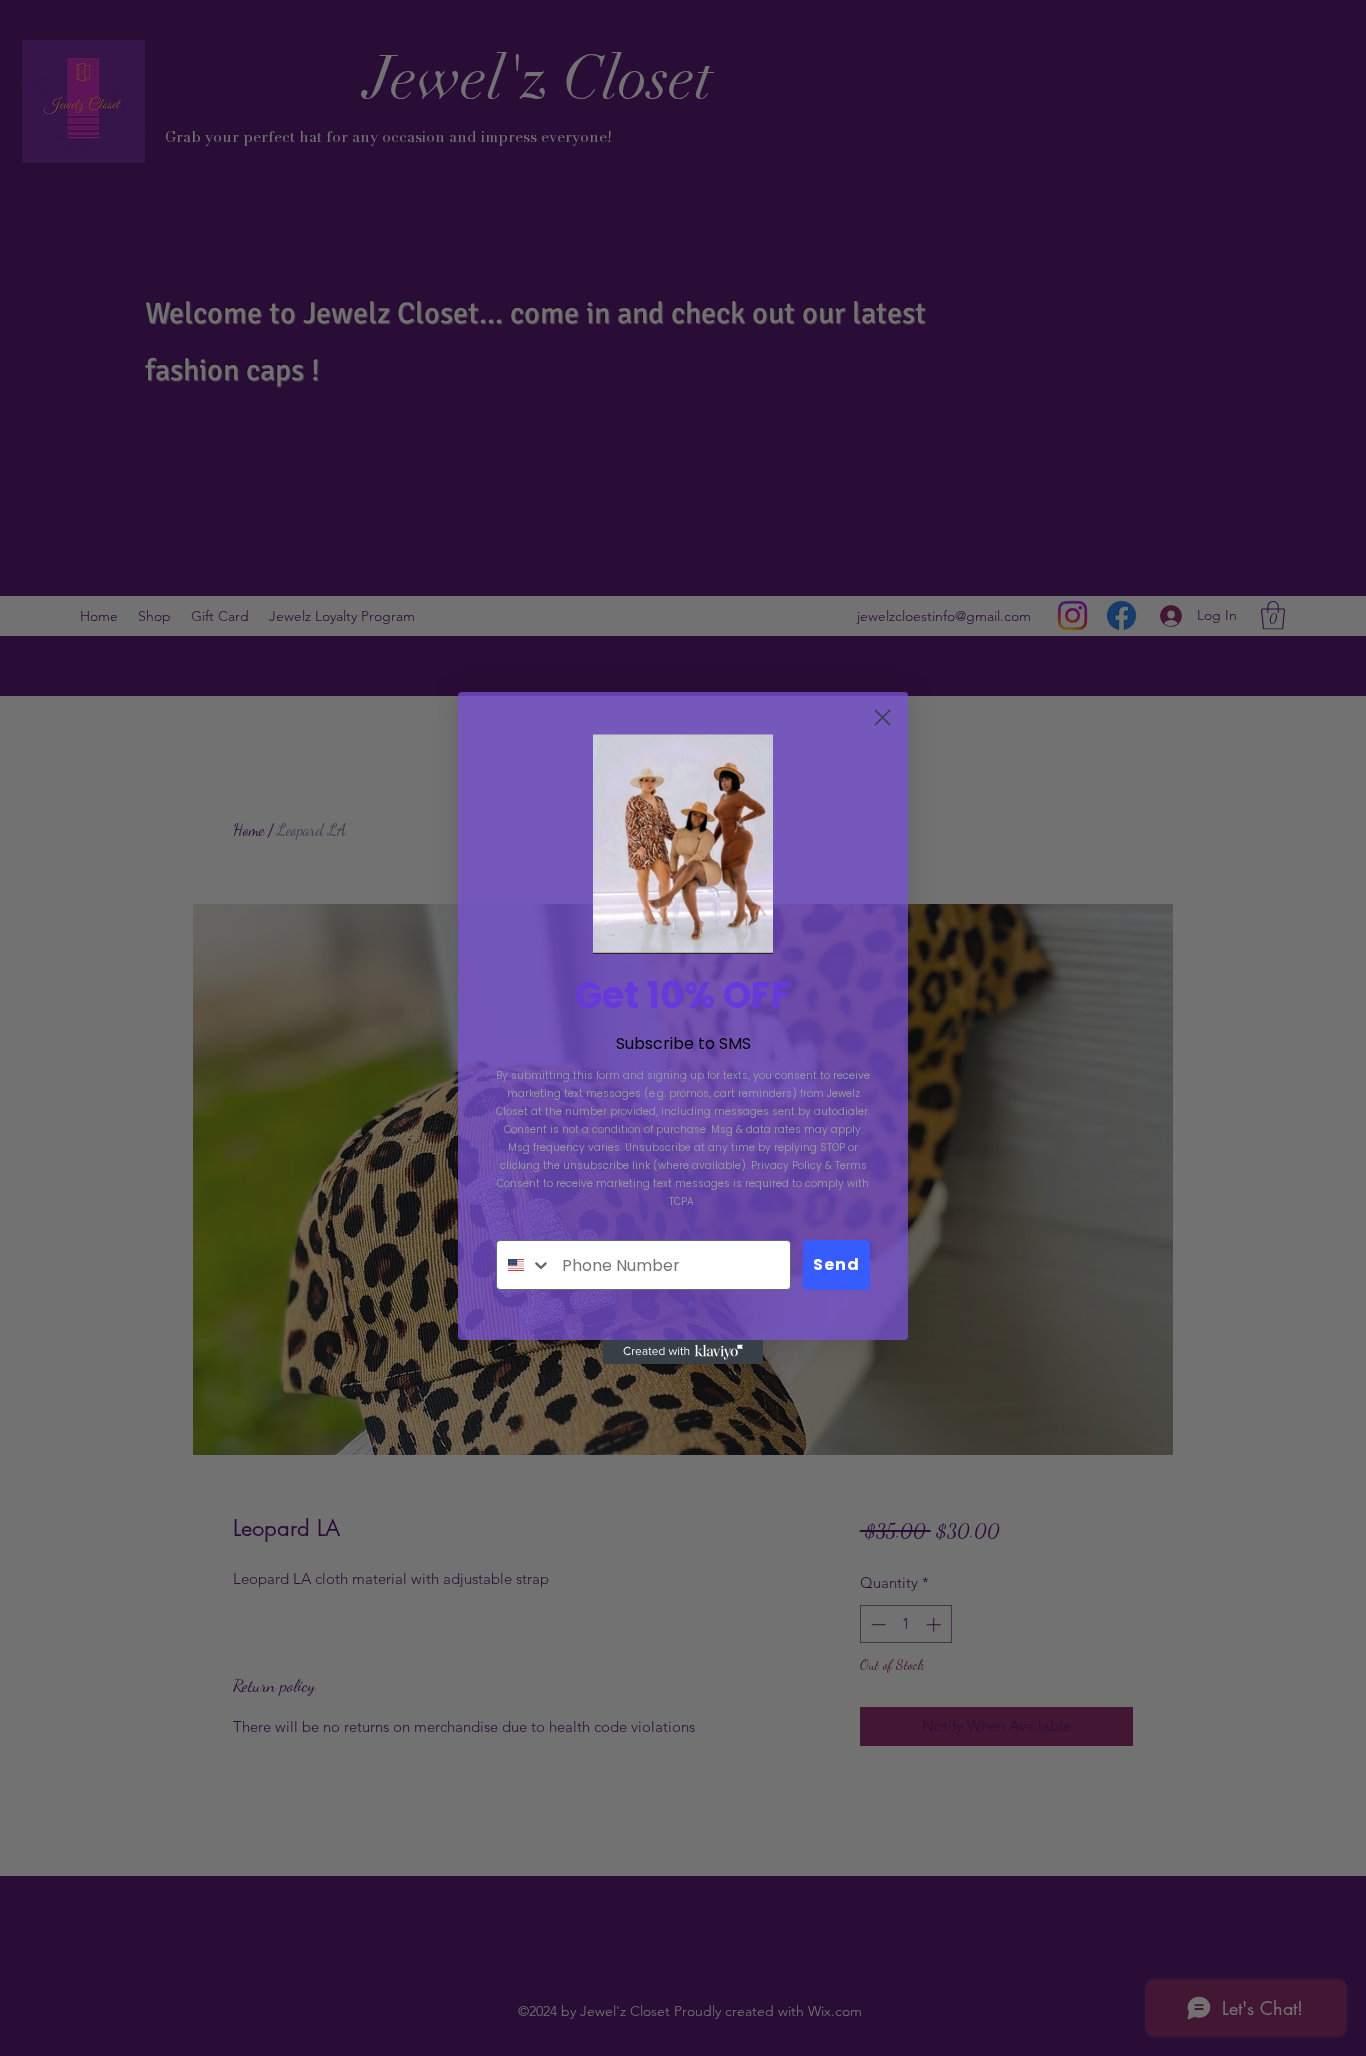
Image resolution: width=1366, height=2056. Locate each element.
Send (836, 1264)
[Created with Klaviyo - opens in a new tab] (683, 1352)
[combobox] (524, 1265)
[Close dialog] (882, 717)
